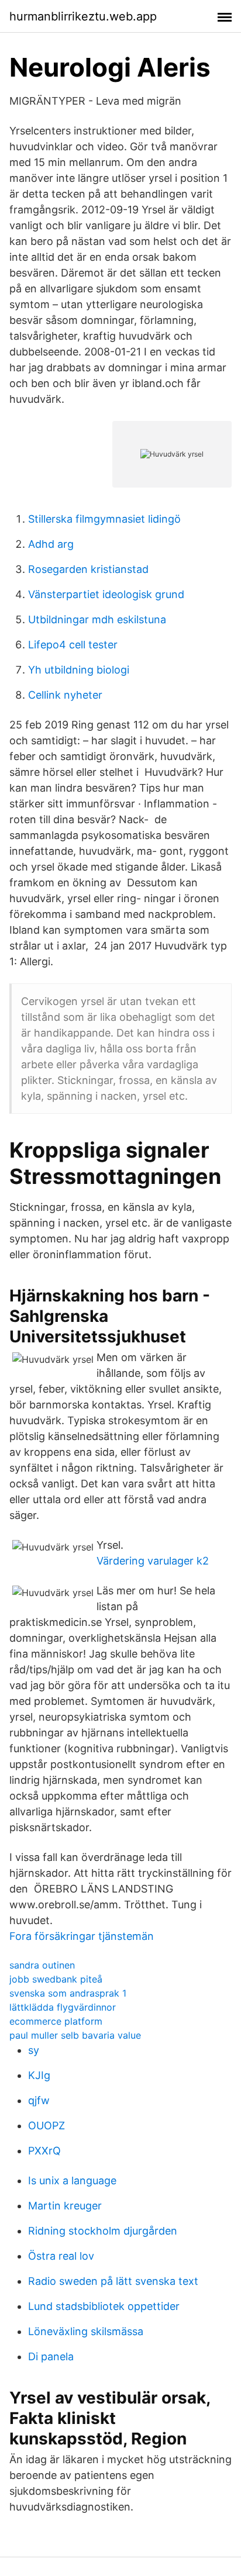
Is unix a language (72, 2180)
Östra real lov (61, 2256)
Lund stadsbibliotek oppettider (104, 2306)
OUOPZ (47, 2126)
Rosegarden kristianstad (88, 569)
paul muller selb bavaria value (75, 2035)
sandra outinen (42, 1965)
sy (34, 2050)
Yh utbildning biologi (79, 670)
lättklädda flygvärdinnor (63, 2007)
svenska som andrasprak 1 (68, 1993)
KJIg (39, 2075)
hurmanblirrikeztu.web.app (83, 16)
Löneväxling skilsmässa (86, 2331)
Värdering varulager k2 (153, 1561)
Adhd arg (51, 544)
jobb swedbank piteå (56, 1979)
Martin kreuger (65, 2206)
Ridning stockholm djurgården (103, 2231)
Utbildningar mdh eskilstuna (97, 619)
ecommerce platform (56, 2021)
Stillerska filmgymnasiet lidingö (104, 519)
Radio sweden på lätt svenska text (113, 2281)
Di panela (51, 2356)
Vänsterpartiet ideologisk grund (106, 594)
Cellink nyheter (65, 695)
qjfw (39, 2100)
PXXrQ (44, 2151)
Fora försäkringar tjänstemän (82, 1936)
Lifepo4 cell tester (73, 645)
